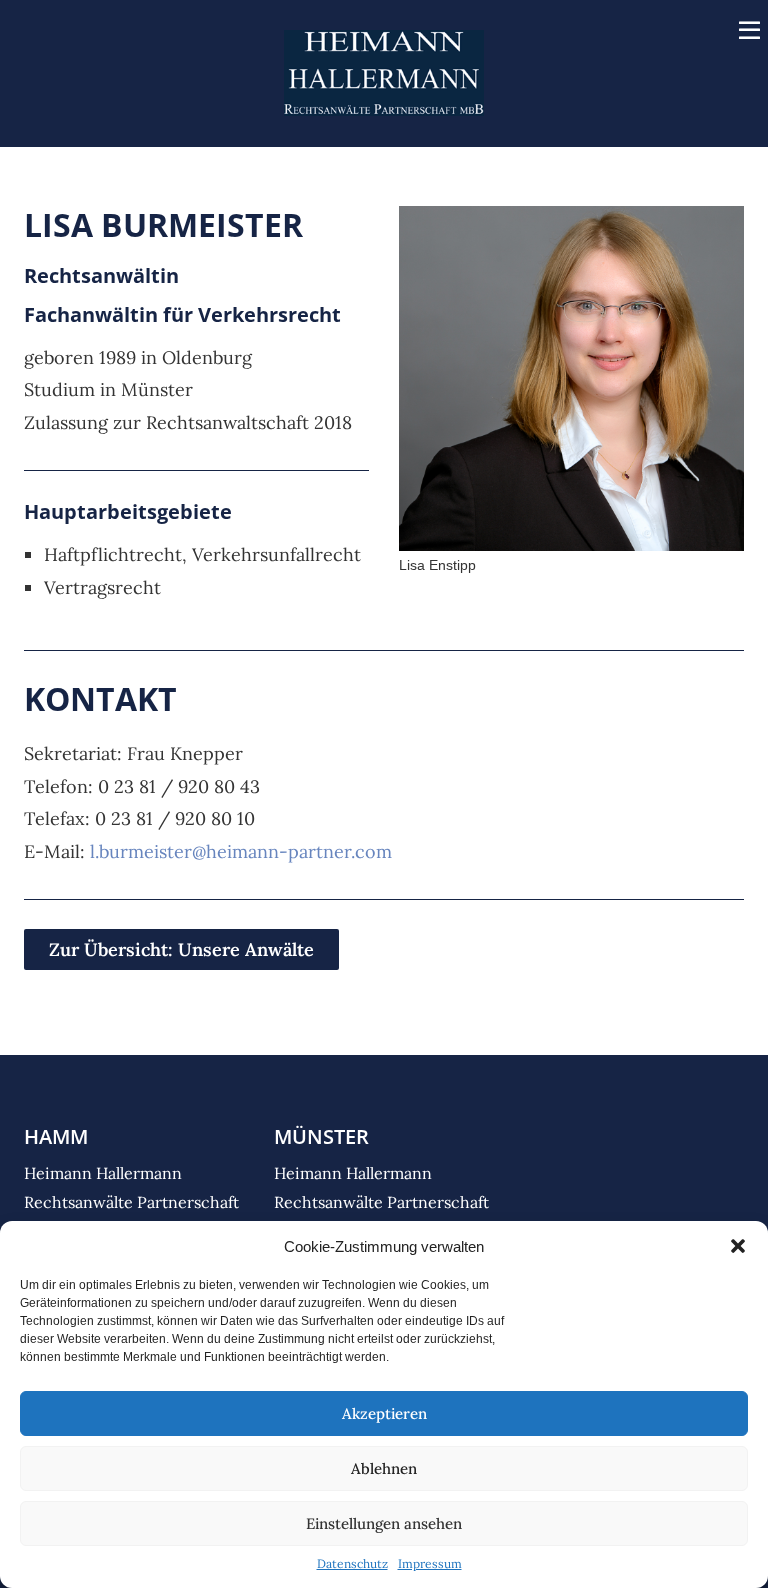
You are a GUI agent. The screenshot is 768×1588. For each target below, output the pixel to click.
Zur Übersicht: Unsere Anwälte (181, 949)
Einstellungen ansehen (384, 1523)
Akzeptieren (384, 1413)
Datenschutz (352, 1563)
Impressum (430, 1563)
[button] (738, 1246)
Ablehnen (384, 1468)
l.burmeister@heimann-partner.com (241, 851)
